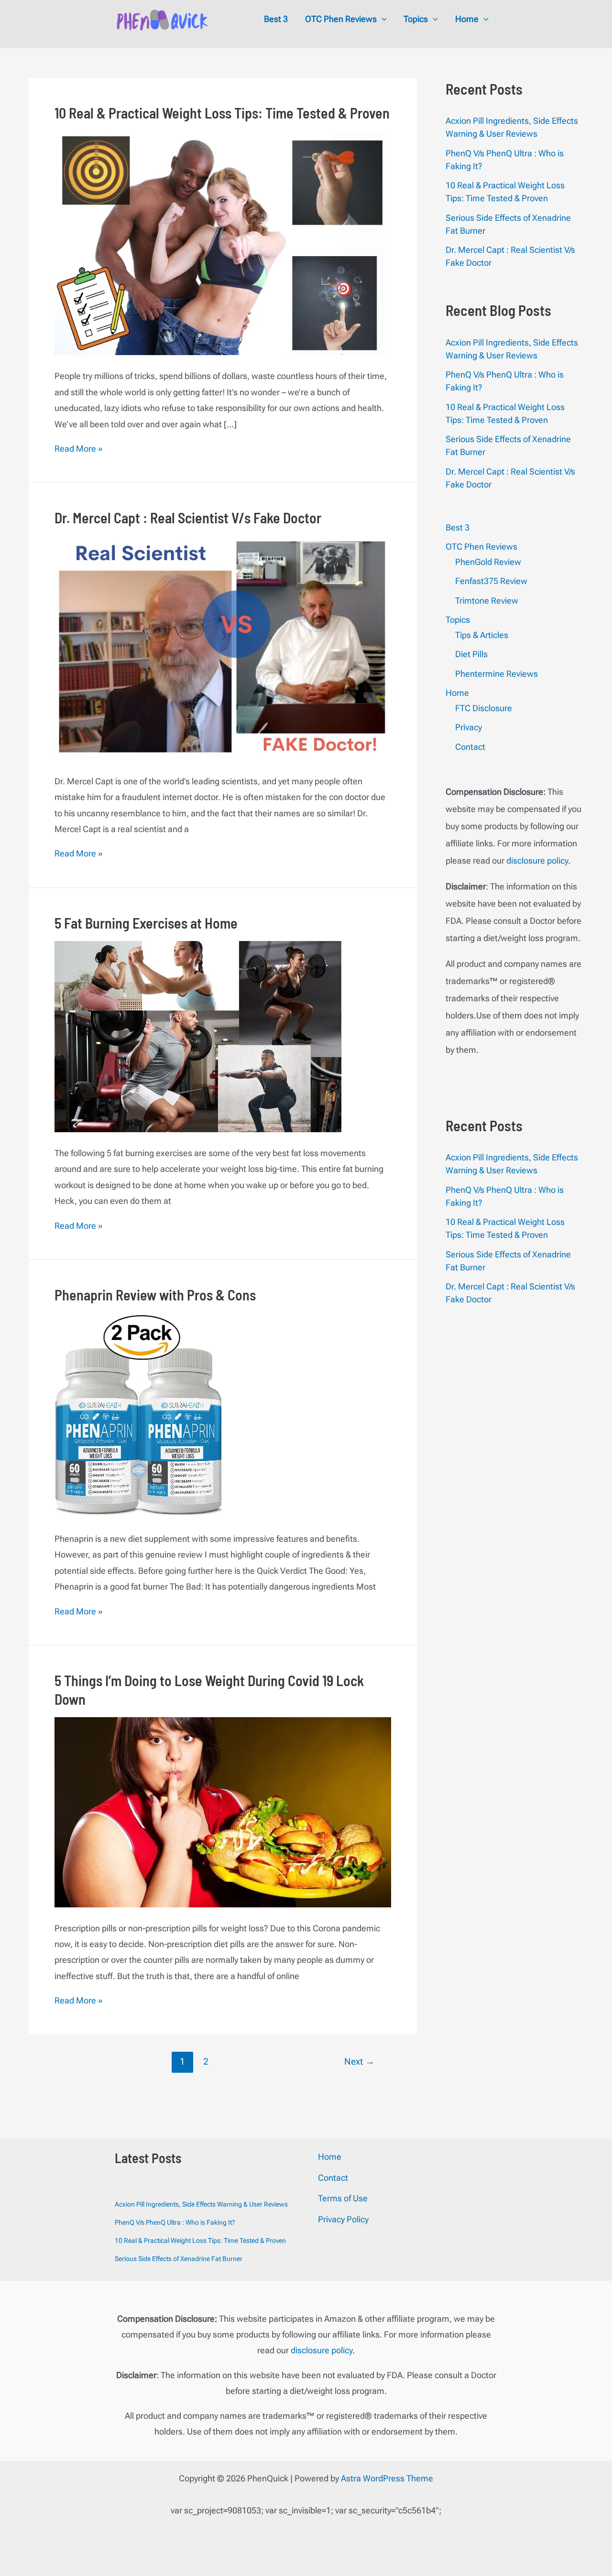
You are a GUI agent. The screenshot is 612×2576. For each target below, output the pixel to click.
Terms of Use (343, 2198)
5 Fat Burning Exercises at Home (146, 923)
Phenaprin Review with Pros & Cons (155, 1295)
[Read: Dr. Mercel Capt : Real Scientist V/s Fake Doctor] (223, 647)
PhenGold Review (488, 562)
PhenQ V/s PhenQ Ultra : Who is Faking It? (175, 2222)
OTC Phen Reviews (481, 547)
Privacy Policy (343, 2219)
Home (457, 693)
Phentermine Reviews (497, 674)
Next (359, 2062)
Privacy (469, 727)
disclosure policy (537, 860)
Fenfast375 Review (491, 581)
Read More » (79, 449)
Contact (470, 747)
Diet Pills (471, 654)
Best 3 (458, 527)
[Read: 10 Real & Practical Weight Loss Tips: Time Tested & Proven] (223, 242)
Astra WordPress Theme (387, 2478)
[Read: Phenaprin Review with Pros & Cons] (138, 1414)
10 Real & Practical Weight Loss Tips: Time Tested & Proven (222, 113)
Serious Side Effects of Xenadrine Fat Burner (179, 2259)
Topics (458, 620)
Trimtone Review (487, 601)
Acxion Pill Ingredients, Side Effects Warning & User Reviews (201, 2204)
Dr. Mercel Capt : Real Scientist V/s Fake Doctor (188, 518)
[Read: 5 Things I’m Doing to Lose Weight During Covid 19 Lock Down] (223, 1811)
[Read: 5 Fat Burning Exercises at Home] (198, 1036)
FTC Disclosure (484, 708)
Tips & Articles (482, 635)
